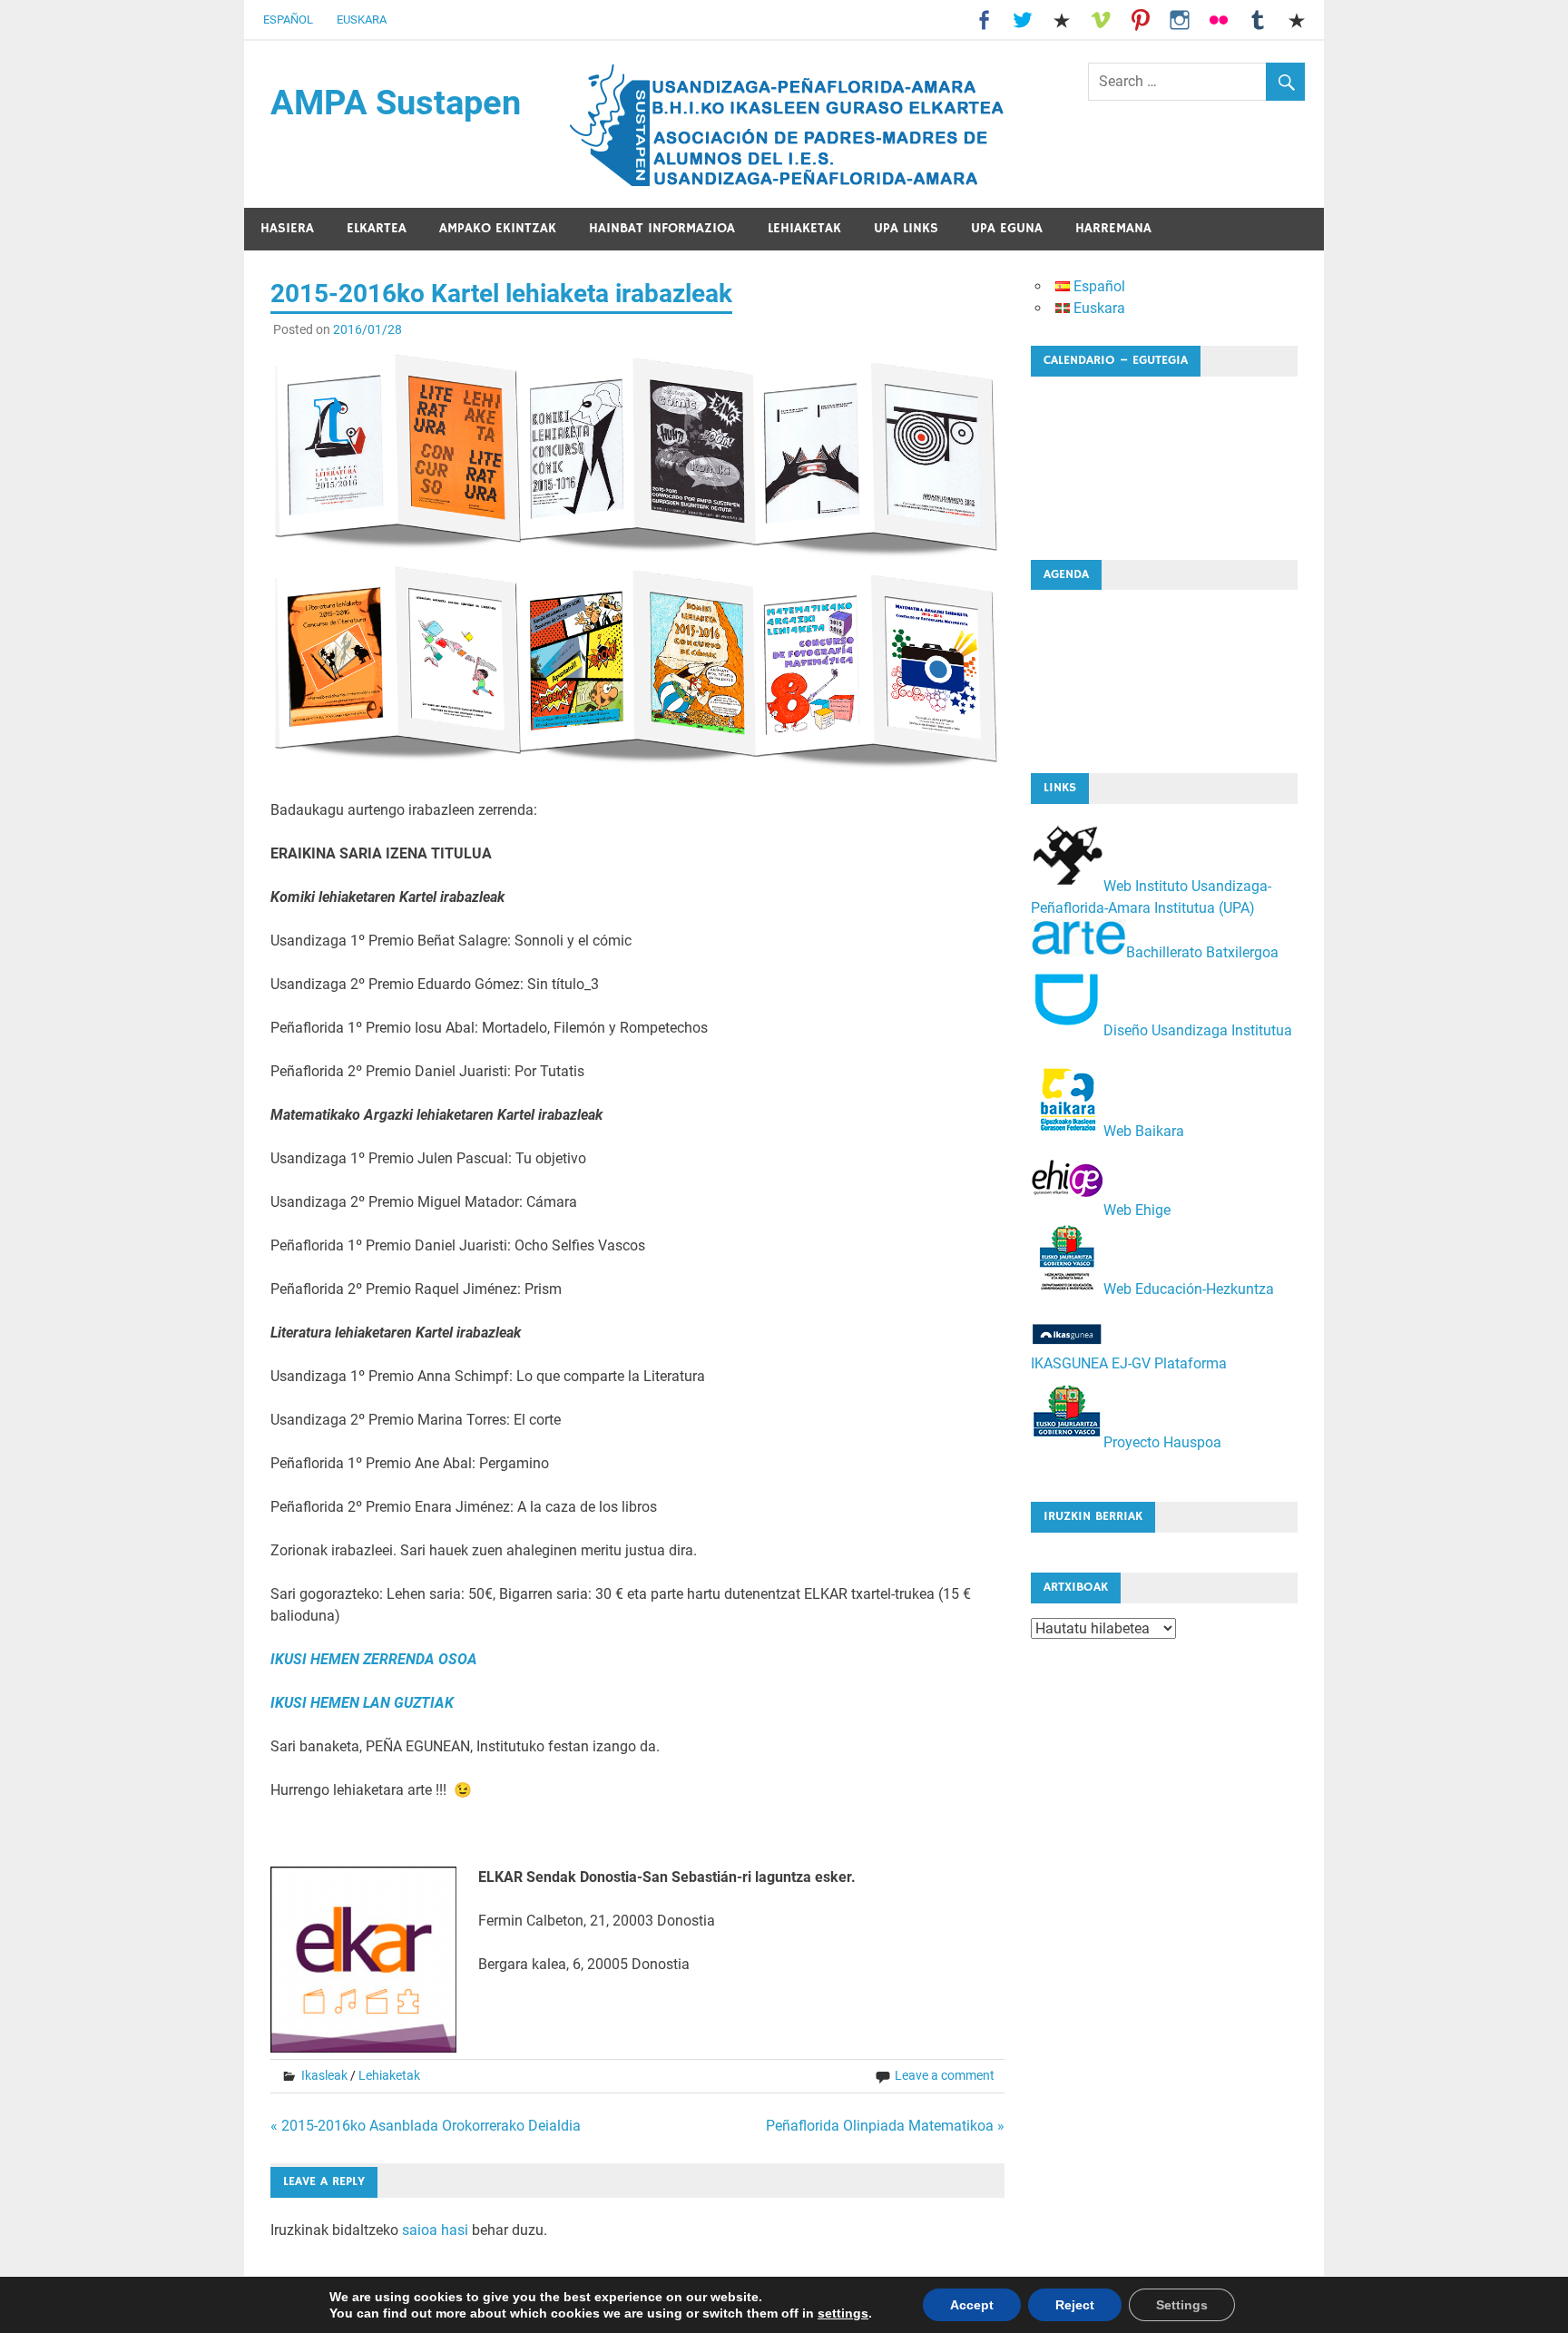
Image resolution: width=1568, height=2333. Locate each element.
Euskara (362, 20)
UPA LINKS (906, 228)
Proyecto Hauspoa (1162, 1442)
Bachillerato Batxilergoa (1202, 951)
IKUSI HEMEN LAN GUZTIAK (362, 1703)
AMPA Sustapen (396, 103)
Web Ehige (1137, 1210)
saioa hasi (435, 2230)
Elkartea (377, 228)
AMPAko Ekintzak (498, 228)
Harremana (1113, 228)
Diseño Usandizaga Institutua (1198, 1030)
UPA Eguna (1007, 228)
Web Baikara (1144, 1131)
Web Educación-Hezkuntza (1189, 1289)
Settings (1182, 2305)
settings (843, 2313)
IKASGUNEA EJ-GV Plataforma (1129, 1363)
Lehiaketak (804, 228)
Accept (972, 2305)
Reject (1075, 2305)
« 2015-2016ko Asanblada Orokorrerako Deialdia (426, 2126)
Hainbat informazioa (662, 228)
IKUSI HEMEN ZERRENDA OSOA (374, 1659)
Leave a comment (945, 2075)
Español (288, 20)
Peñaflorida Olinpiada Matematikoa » (885, 2126)
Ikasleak (324, 2075)
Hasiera (287, 228)
